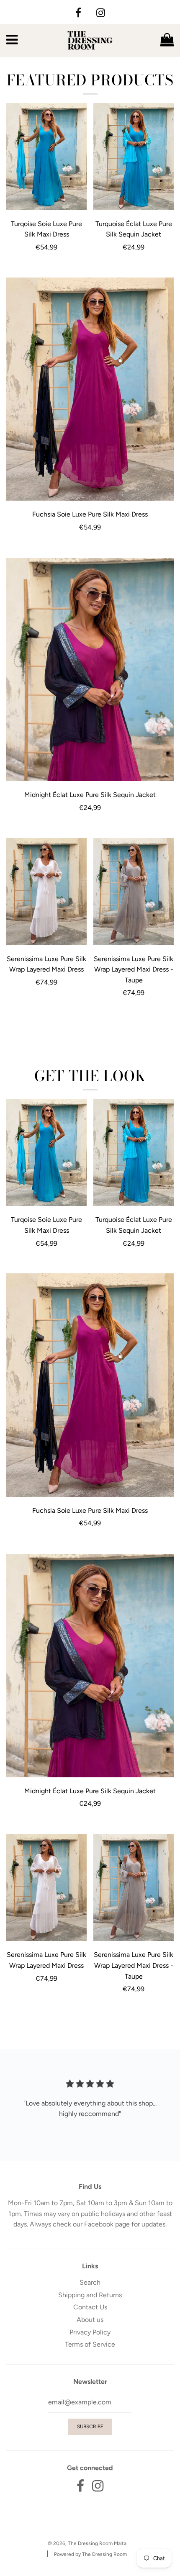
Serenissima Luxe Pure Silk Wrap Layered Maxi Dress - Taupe (134, 969)
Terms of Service (90, 2344)
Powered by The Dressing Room (90, 2554)
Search (90, 2282)
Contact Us (90, 2307)
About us (90, 2320)
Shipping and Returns (90, 2295)
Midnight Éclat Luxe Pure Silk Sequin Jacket (90, 795)
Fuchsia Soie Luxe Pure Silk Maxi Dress (90, 514)
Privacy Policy (90, 2332)
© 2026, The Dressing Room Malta (87, 2543)
